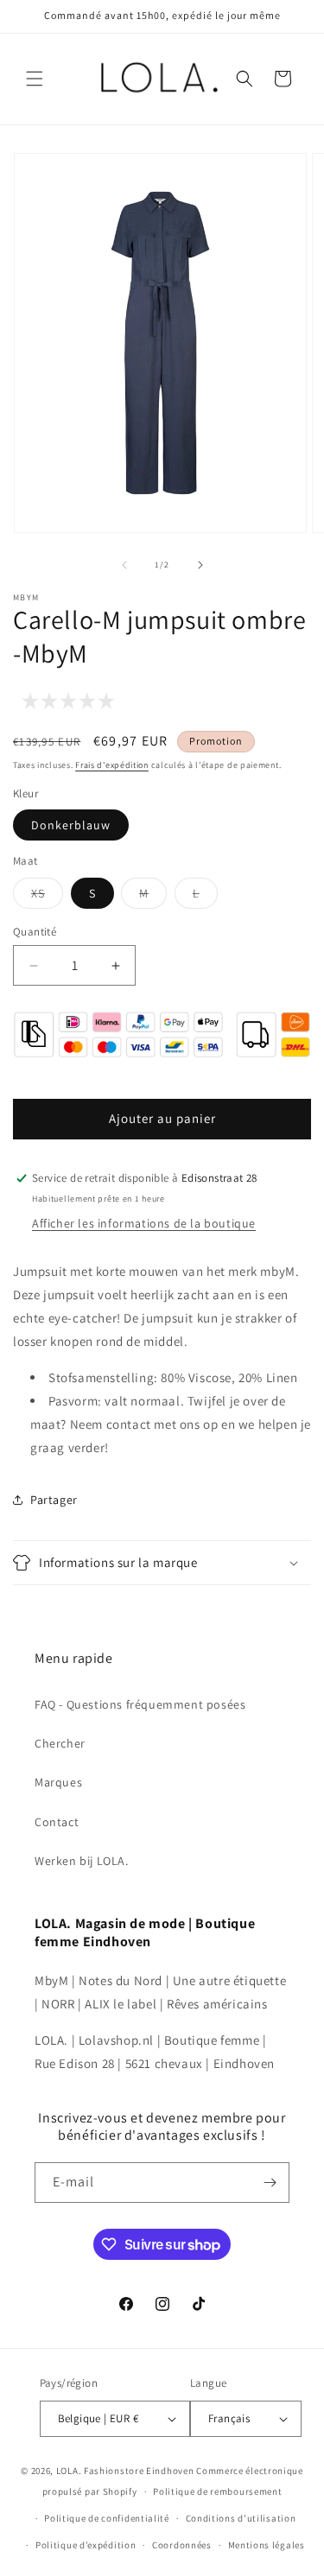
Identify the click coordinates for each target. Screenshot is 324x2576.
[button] (35, 79)
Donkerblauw (71, 825)
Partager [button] (54, 1500)
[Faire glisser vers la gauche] (124, 565)
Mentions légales (267, 2545)
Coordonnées (182, 2545)
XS (47, 897)
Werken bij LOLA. (82, 1861)
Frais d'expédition (112, 765)
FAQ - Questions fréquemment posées (140, 1704)
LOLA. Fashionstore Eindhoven (125, 2471)
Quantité (35, 932)
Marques (58, 1782)
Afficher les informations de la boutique (144, 1223)
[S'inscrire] (270, 2183)
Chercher (60, 1743)
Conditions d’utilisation (241, 2518)
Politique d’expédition (86, 2545)
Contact (57, 1822)
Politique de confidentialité (107, 2518)
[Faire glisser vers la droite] (200, 565)
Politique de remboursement (217, 2491)
